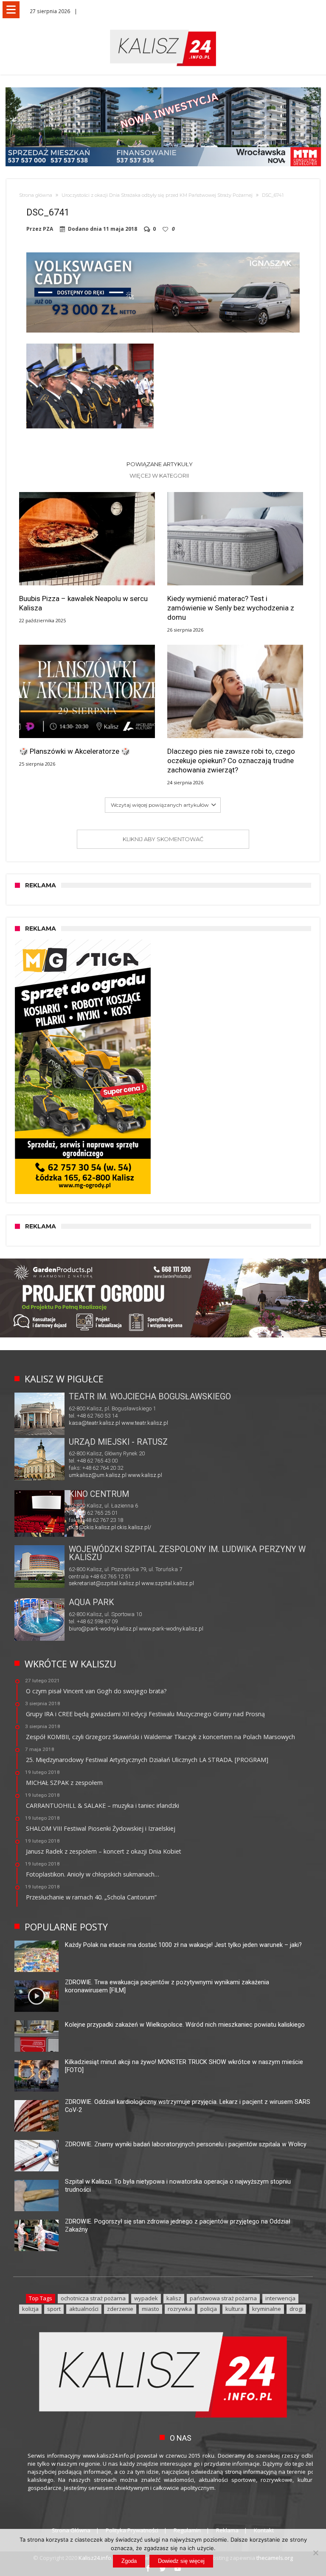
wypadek (146, 2298)
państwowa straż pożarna (223, 2298)
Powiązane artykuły (160, 464)
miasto (150, 2309)
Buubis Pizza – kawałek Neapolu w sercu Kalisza (83, 603)
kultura (235, 2309)
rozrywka (180, 2309)
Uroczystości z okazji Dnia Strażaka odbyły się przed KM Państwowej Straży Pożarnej (157, 195)
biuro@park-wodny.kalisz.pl (103, 1629)
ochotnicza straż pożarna (93, 2298)
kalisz (174, 2298)
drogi (296, 2309)
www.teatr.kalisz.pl (145, 1423)
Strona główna (36, 195)
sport (54, 2309)
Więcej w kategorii (160, 475)
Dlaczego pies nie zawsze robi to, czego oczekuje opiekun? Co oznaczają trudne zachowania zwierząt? (231, 761)
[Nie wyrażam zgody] (315, 2553)
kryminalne (267, 2309)
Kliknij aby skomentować (163, 839)
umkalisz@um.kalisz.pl (98, 1475)
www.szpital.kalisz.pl (168, 1583)
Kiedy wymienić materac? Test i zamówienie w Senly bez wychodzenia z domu (231, 608)
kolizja (30, 2309)
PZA (48, 229)
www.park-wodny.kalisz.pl (171, 1629)
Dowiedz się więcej (181, 2561)
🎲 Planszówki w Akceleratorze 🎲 (74, 751)
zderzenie (120, 2309)
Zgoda (129, 2561)
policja (209, 2309)
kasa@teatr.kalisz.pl (94, 1423)
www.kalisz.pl (145, 1475)
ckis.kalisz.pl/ (134, 1527)
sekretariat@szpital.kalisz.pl (104, 1583)
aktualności (84, 2309)
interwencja (280, 2298)
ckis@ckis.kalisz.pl (92, 1527)
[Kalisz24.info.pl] (163, 29)
